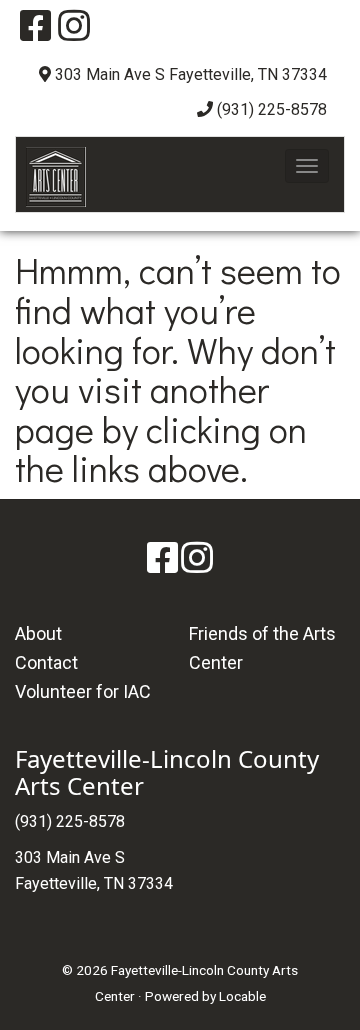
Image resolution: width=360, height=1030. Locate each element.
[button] (307, 166)
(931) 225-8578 (272, 109)
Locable (242, 996)
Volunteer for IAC (83, 691)
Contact (46, 662)
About (38, 633)
